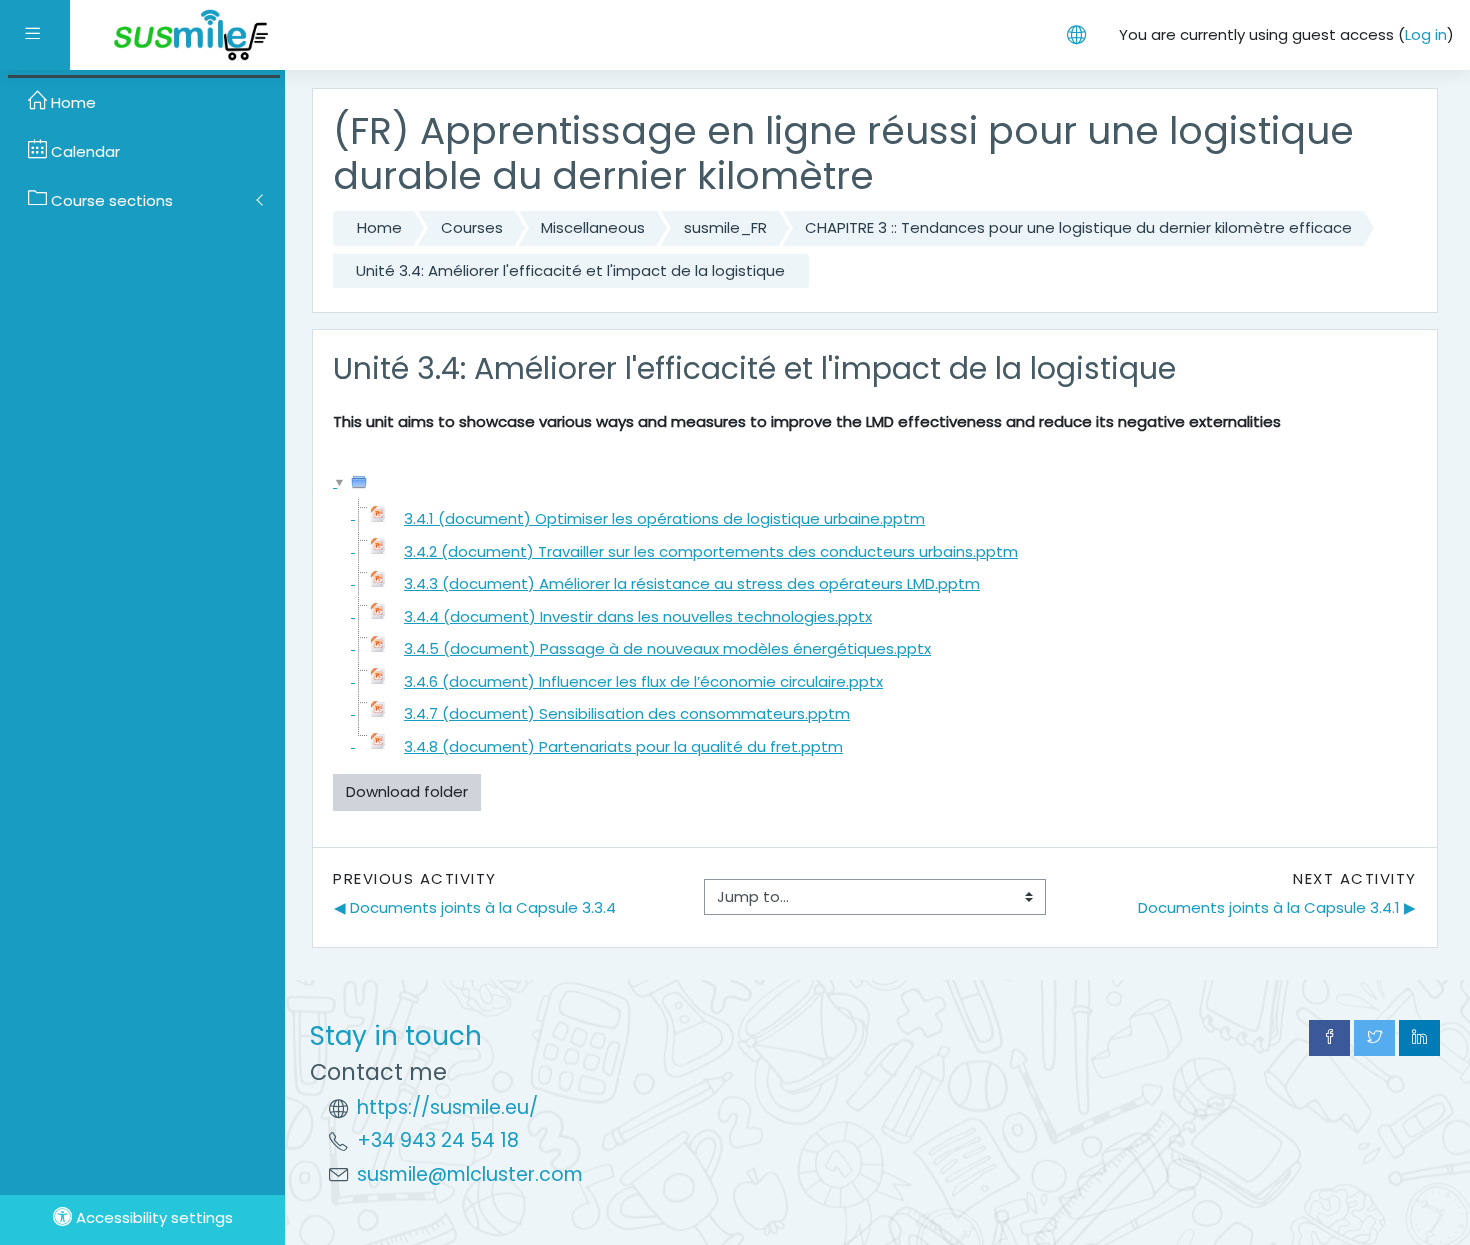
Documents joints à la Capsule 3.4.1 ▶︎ (1277, 907)
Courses (472, 227)
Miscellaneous (593, 227)
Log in (1426, 34)
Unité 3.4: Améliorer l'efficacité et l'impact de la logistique (570, 270)
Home (379, 227)
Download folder (407, 791)
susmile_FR (725, 227)
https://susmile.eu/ (447, 1107)
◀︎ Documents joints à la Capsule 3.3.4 (475, 907)
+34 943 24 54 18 (438, 1140)
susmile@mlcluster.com (470, 1174)
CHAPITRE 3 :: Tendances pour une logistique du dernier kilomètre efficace (1078, 227)
